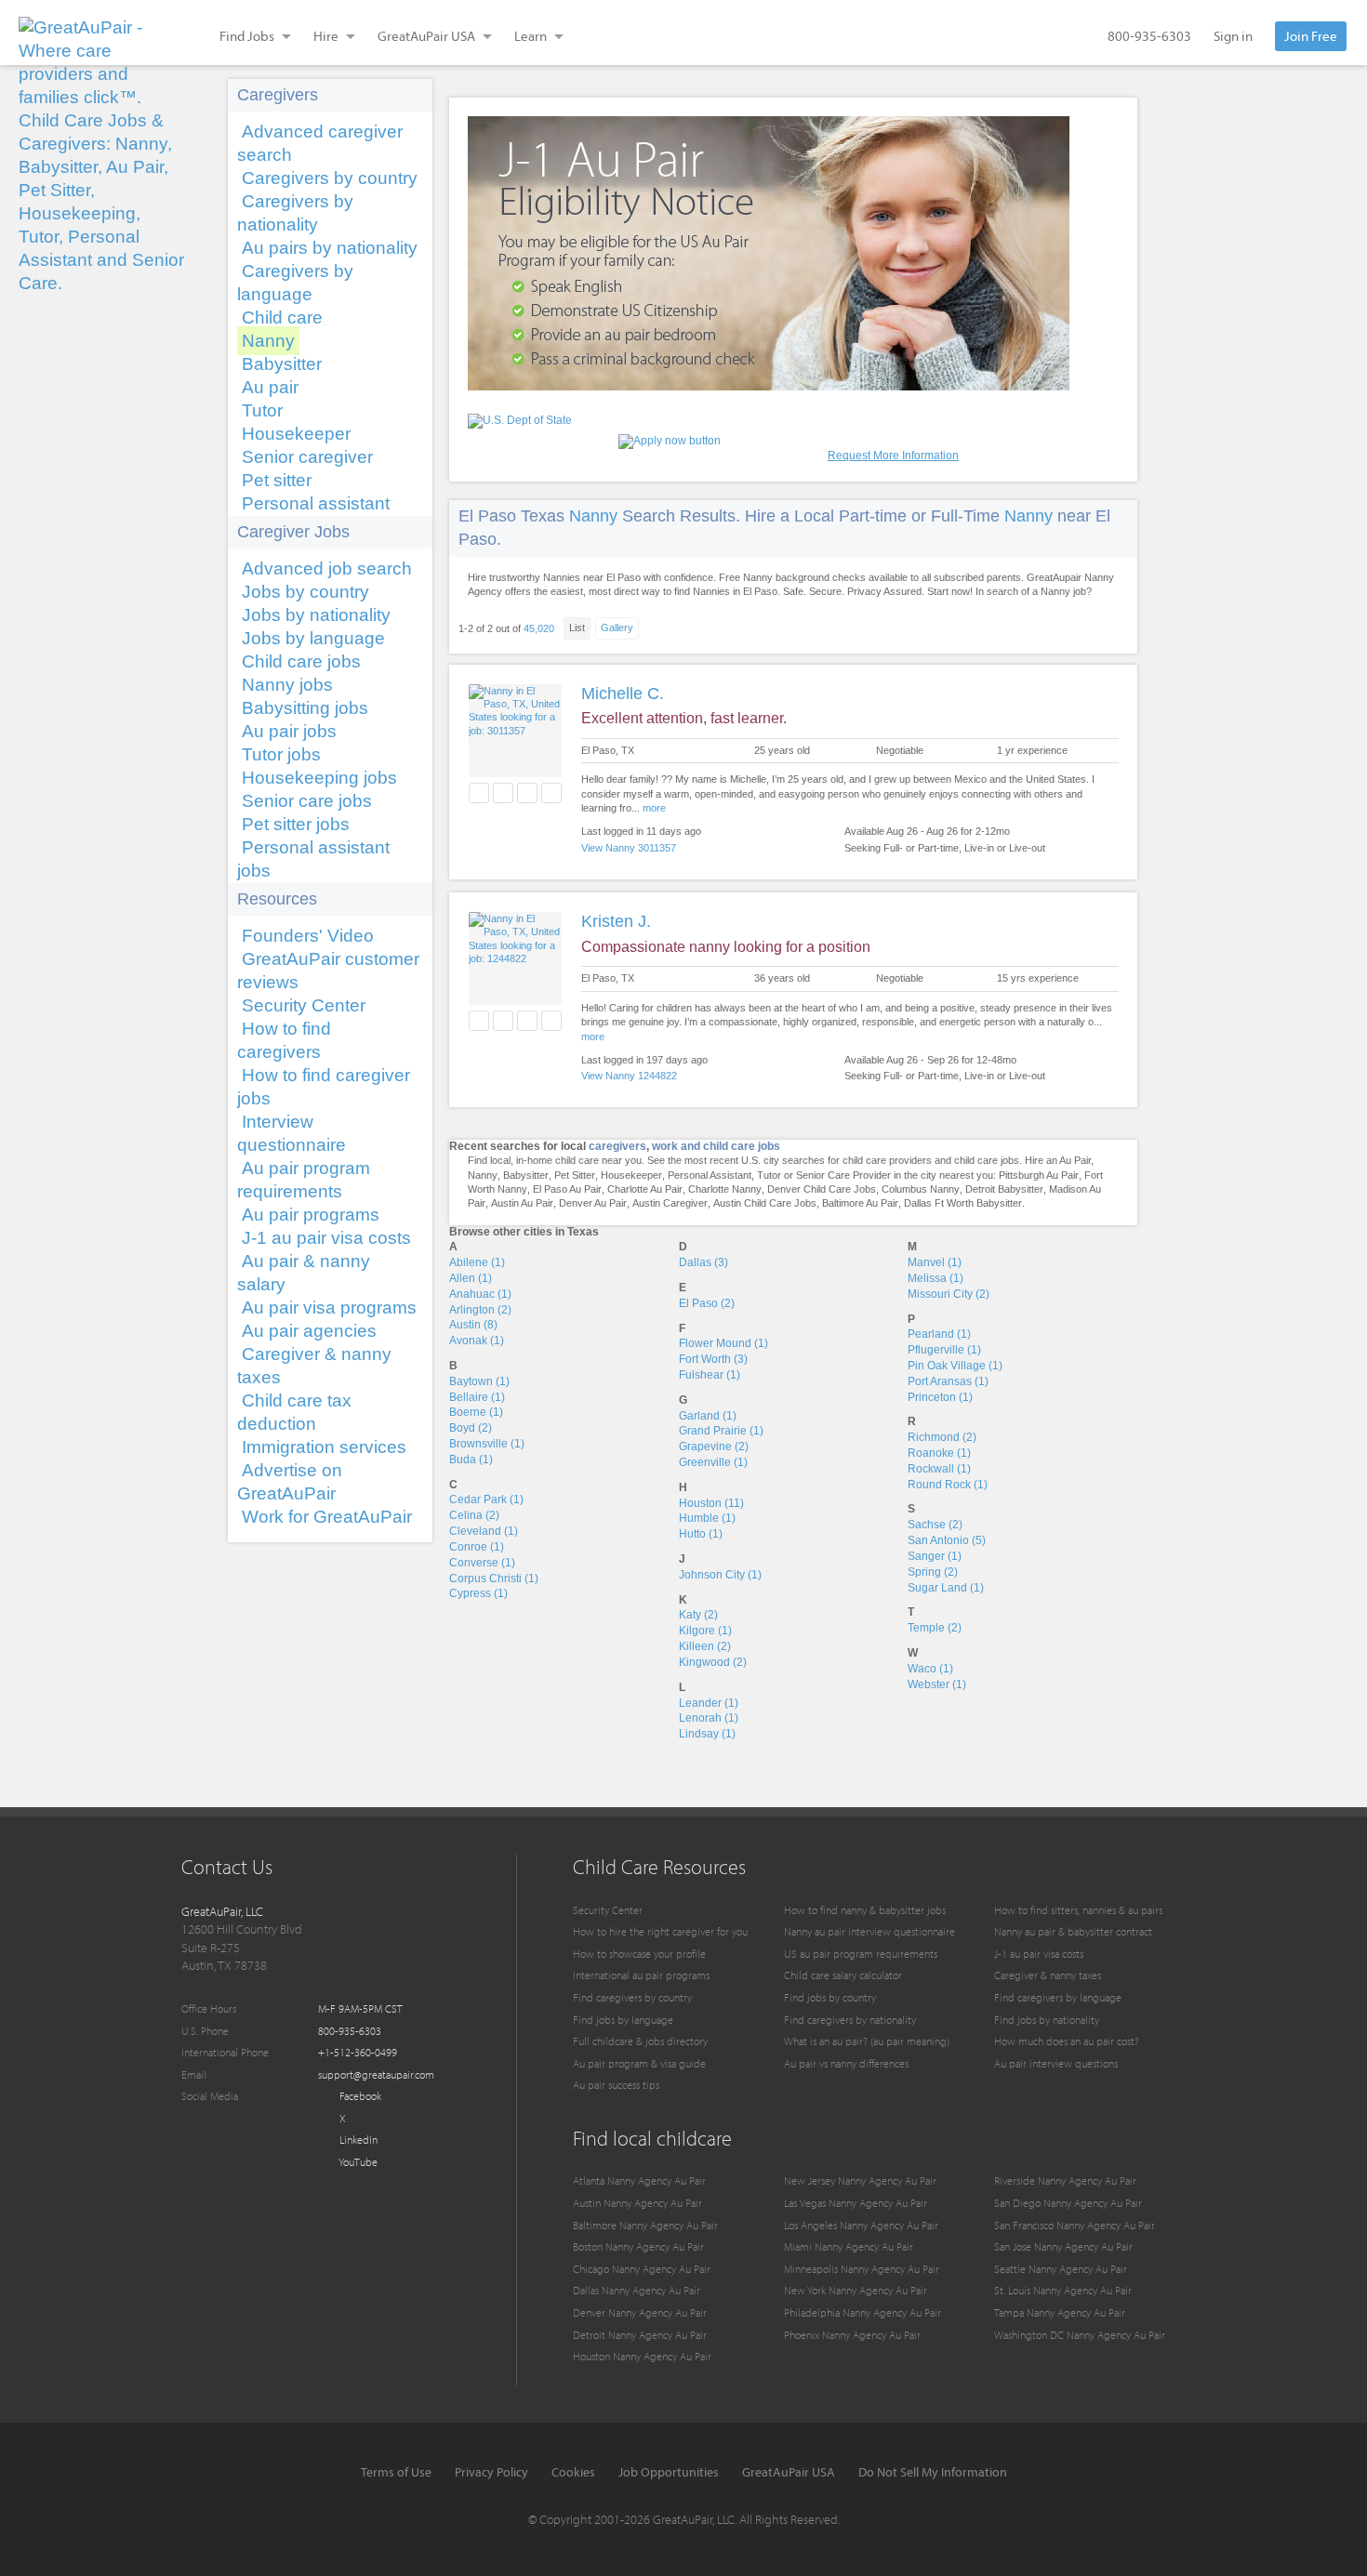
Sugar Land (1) (946, 1588)
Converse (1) (482, 1563)
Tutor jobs (281, 754)
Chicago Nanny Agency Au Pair (642, 2269)
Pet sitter (277, 480)
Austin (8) (473, 1325)
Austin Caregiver (670, 1203)
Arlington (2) (480, 1310)
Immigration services (324, 1447)
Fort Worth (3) (713, 1359)
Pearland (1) (939, 1334)
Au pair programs (311, 1215)
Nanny (268, 341)
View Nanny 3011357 (629, 848)
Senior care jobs (307, 801)
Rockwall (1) (939, 1469)
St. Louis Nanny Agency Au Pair (1063, 2290)
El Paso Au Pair (567, 1189)
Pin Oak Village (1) (955, 1366)
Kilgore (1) (705, 1631)
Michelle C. (623, 694)
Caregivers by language (295, 283)
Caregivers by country (330, 178)
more (654, 808)
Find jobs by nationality (1047, 2020)
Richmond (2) (942, 1437)
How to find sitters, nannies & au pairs (1078, 1910)
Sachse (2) (935, 1525)
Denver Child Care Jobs (822, 1189)
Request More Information (893, 456)
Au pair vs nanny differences (846, 2063)
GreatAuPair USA (789, 2472)
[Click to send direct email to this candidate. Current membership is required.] (503, 793)
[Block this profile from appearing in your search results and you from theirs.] (551, 793)
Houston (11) (711, 1503)
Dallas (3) (703, 1262)
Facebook (359, 2096)
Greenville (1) (713, 1462)
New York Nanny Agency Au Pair (856, 2290)
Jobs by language (313, 638)
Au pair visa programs (329, 1308)
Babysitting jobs (305, 708)
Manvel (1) (935, 1262)
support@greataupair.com (376, 2074)
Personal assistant (316, 503)
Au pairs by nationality (330, 248)
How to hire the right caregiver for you (660, 1931)
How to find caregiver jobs (324, 1087)
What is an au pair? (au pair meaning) (867, 2041)
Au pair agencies (309, 1331)
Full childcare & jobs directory (640, 2041)
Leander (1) (709, 1703)
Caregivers (278, 95)
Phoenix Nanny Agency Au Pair (852, 2335)
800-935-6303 (1149, 36)
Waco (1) (930, 1669)
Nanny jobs (287, 685)
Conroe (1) (477, 1547)
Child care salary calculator (843, 1975)
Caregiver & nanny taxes (314, 1366)
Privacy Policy (491, 2472)
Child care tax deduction (294, 1412)
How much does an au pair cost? (1067, 2041)
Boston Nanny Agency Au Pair (638, 2246)
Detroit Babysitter (1004, 1189)
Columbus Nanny (921, 1189)
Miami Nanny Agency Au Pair (849, 2246)
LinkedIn (357, 2140)
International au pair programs (641, 1975)
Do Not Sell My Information (933, 2472)
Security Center (304, 1005)
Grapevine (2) (714, 1447)
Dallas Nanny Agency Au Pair (637, 2290)
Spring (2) (933, 1572)
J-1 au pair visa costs (326, 1238)
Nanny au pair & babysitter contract (1073, 1931)
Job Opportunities (669, 2472)
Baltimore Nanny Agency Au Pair (645, 2225)
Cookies (573, 2472)
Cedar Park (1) (486, 1499)
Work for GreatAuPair (327, 1517)
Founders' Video (308, 936)
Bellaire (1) (477, 1397)
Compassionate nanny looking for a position (726, 947)
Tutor (262, 410)
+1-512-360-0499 (358, 2052)
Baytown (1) (479, 1381)
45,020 (539, 628)
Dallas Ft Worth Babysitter (963, 1203)
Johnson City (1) (720, 1575)
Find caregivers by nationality (850, 2020)
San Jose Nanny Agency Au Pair (1063, 2246)
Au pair (270, 387)
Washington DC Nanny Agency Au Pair (1080, 2335)
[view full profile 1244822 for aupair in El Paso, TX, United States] (515, 958)
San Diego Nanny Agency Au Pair (1068, 2203)
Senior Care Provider (843, 1175)
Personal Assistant (710, 1175)
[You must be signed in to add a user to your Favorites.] (479, 793)
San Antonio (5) (947, 1540)
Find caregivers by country (632, 1997)
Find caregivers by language (1058, 1997)
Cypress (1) (478, 1593)
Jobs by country (305, 592)
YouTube (357, 2162)
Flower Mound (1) (723, 1343)
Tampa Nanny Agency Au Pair (1060, 2312)
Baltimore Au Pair (860, 1203)
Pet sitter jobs (296, 824)
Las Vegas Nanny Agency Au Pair (856, 2203)
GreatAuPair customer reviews (328, 971)
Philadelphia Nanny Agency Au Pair (863, 2312)
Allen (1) (471, 1278)
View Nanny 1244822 (629, 1076)
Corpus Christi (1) (494, 1579)
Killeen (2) (705, 1646)
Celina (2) (474, 1515)
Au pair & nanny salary (304, 1273)
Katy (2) (698, 1615)
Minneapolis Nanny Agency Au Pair (862, 2269)
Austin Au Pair (522, 1203)
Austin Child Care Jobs (765, 1203)
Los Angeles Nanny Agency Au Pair (861, 2225)
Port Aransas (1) (948, 1381)
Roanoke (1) (939, 1453)
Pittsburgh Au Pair (1039, 1175)
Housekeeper (296, 434)
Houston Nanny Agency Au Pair (642, 2356)
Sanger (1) (935, 1556)
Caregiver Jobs (293, 532)
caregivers (617, 1146)
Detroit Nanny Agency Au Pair (640, 2335)
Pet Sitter (575, 1175)
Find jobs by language (623, 2020)
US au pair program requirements (861, 1954)
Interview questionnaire (292, 1133)
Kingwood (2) (713, 1662)
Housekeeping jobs (319, 778)
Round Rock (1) (948, 1485)
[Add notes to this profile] (527, 793)
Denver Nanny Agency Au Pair (640, 2312)
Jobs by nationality (316, 615)
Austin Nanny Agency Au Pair (637, 2203)
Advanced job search (327, 568)
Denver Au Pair (593, 1203)
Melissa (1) (936, 1278)
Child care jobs (301, 661)
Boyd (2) (471, 1428)
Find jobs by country (830, 1997)
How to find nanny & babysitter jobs (865, 1910)
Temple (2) (935, 1628)
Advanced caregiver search (320, 143)
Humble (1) (707, 1518)
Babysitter (282, 364)
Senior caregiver (307, 457)
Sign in (1233, 36)
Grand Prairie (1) (721, 1431)
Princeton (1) (940, 1397)
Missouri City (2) (949, 1294)
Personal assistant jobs (313, 859)
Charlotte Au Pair (645, 1189)
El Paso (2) (707, 1303)
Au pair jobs (289, 731)
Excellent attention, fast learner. (684, 718)
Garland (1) (708, 1416)
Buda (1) (471, 1460)
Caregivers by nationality (295, 213)
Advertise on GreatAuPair (290, 1482)
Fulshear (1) (710, 1375)
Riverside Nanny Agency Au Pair (1065, 2180)
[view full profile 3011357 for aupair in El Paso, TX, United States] (515, 731)
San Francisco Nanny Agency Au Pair (1075, 2225)
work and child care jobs (716, 1146)
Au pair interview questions (1056, 2063)
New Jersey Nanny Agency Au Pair (860, 2180)
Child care (282, 317)
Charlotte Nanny (725, 1189)
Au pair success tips (616, 2085)
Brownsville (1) (487, 1444)
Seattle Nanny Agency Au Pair (1061, 2269)
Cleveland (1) (484, 1531)
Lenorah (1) (709, 1718)
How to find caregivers (284, 1040)
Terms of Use (396, 2472)
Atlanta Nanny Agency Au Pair (639, 2180)
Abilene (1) (477, 1262)
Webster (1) (937, 1684)
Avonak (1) (477, 1341)
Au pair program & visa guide (639, 2063)
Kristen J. (616, 921)
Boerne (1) (476, 1412)
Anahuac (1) (480, 1294)
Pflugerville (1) (944, 1350)
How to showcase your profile (639, 1954)
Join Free (1311, 36)
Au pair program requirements (304, 1180)
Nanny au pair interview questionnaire (869, 1931)
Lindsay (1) (707, 1734)
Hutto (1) (701, 1534)
